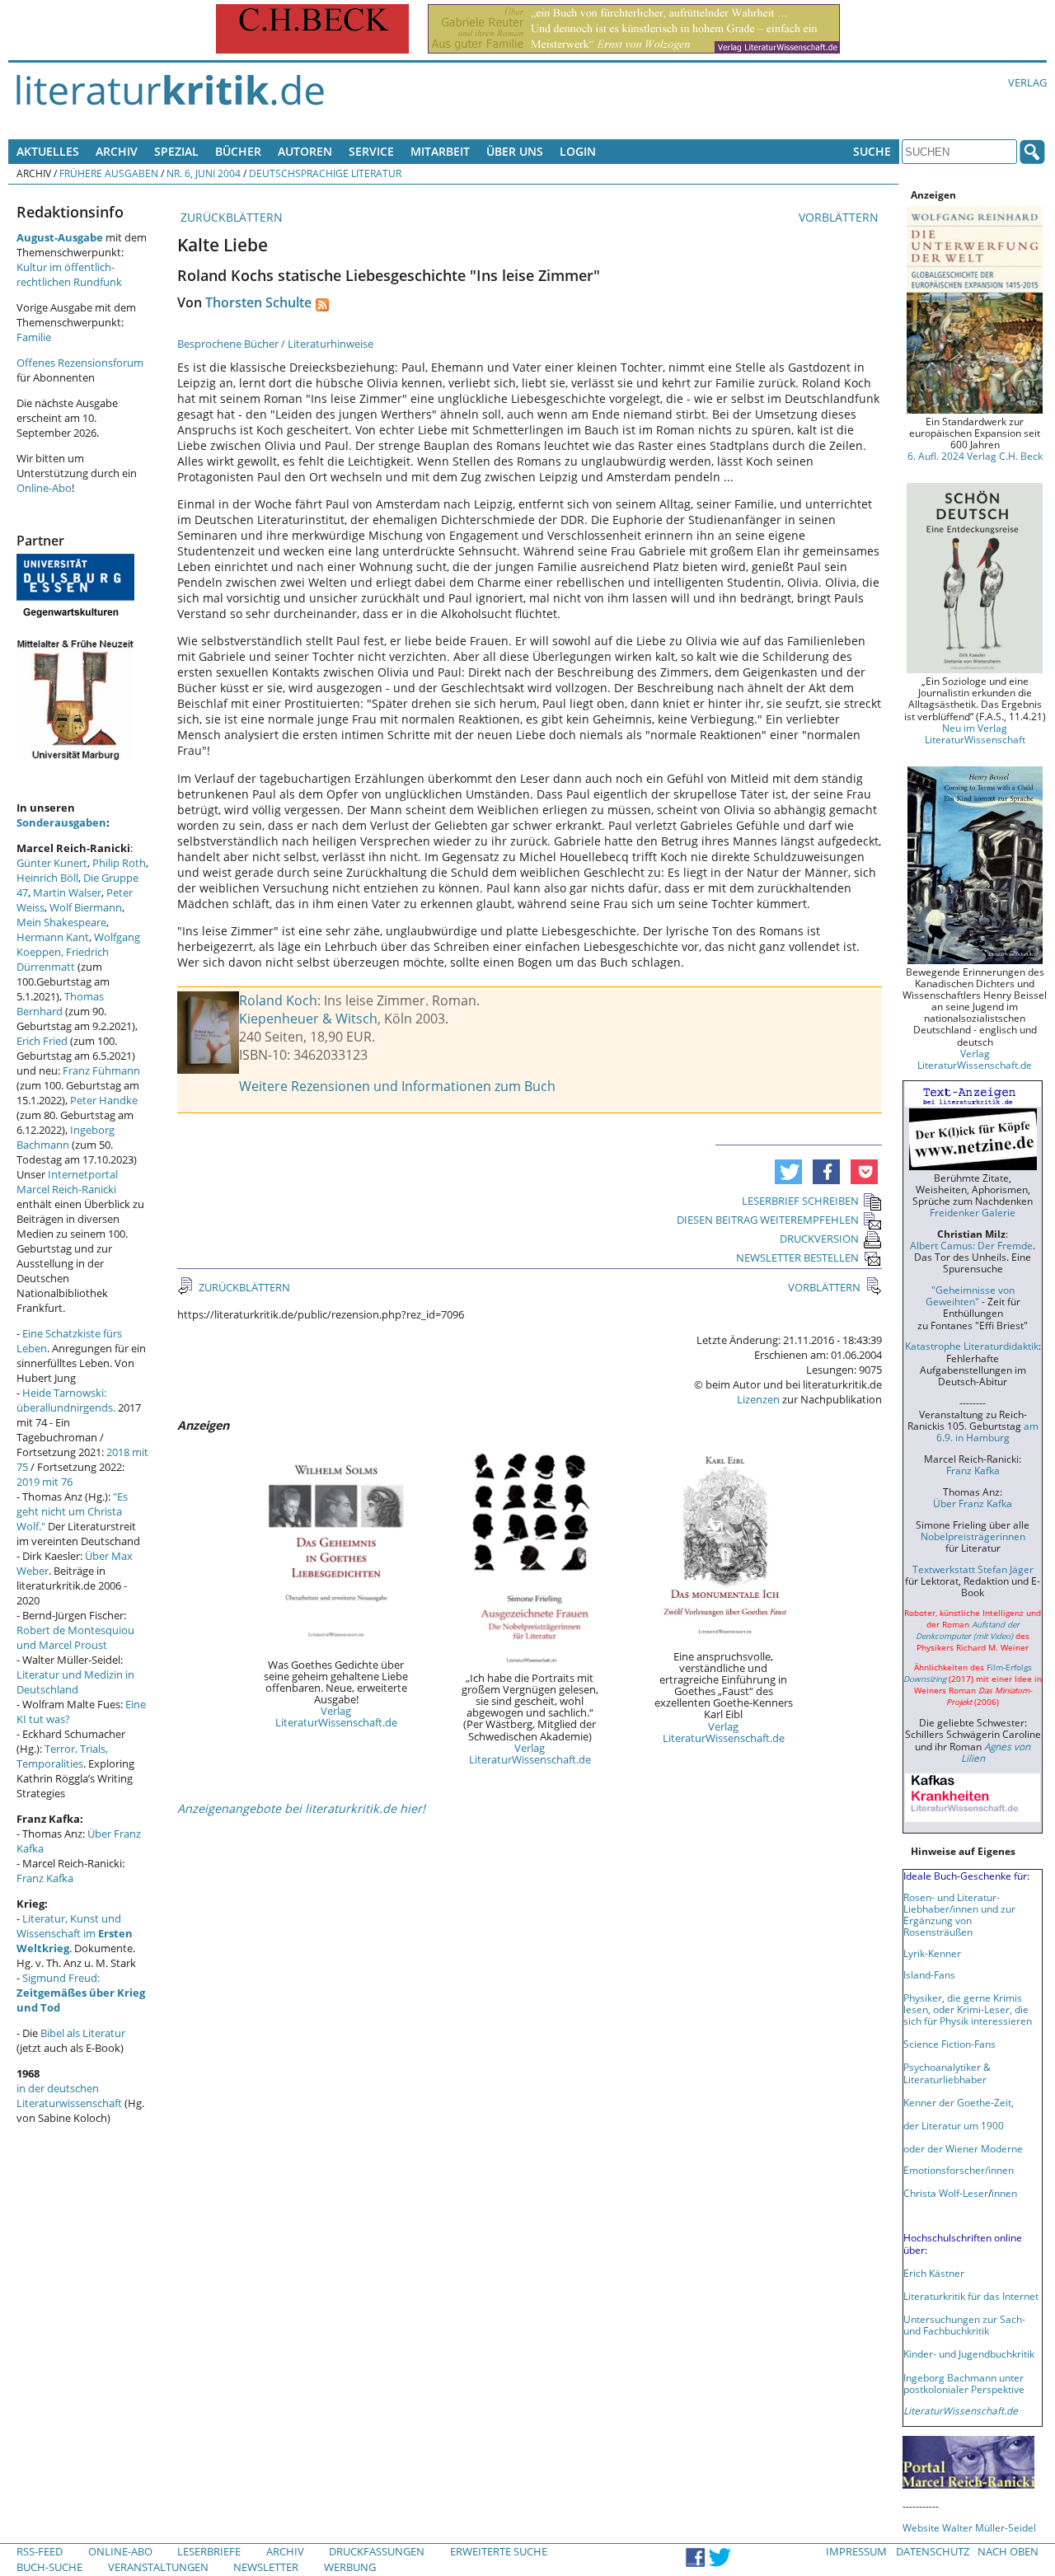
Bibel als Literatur (83, 2033)
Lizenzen (758, 1399)
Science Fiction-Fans (949, 2044)
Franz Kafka (45, 1878)
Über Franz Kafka (973, 1503)
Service (371, 151)
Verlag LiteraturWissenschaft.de (336, 1717)
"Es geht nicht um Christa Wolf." (72, 1511)
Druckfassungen (377, 2551)
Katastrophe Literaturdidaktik (972, 1346)
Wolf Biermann (86, 907)
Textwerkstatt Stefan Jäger (973, 1569)
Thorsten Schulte (258, 302)
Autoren (305, 151)
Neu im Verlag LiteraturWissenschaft (975, 733)
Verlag (1027, 82)
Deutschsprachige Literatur (325, 173)
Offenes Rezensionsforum (80, 363)
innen (1004, 2193)
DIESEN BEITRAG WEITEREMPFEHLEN (768, 1220)
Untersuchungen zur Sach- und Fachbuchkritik (964, 2325)
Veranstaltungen (158, 2567)
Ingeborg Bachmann (66, 1137)
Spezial (176, 151)
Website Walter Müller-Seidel (969, 2527)
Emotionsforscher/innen (959, 2170)
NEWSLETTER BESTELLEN (797, 1258)
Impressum (856, 2551)
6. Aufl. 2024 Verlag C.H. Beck (975, 456)
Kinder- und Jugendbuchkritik (969, 2354)
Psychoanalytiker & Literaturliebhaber (947, 2073)
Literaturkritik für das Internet (971, 2296)
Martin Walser (67, 892)
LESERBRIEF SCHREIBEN (800, 1201)
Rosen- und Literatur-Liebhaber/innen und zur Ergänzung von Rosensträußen (959, 1914)
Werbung (350, 2567)
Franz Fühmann (101, 1070)
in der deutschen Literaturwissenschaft (69, 2096)
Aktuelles (48, 151)
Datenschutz (933, 2551)
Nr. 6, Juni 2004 (204, 173)
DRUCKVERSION (819, 1239)
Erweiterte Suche (499, 2551)
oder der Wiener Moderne (963, 2148)
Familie (34, 337)
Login (578, 151)
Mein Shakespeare (61, 922)
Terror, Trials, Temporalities (62, 1756)
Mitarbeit (440, 151)
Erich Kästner (934, 2273)
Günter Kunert (52, 863)
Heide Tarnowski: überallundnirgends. (66, 1400)
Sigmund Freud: (81, 1993)
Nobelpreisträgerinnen (973, 1536)
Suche (872, 151)
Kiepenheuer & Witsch (308, 1019)
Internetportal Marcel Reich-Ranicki (67, 1182)
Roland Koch (278, 1000)
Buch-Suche (49, 2567)
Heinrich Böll (47, 878)
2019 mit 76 (45, 1482)
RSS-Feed (40, 2551)
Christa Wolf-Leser (946, 2193)
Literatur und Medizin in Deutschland (75, 1682)
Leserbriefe (209, 2551)
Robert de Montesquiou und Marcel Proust (75, 1637)
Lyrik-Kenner (932, 1953)
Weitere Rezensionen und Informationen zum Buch (397, 1086)
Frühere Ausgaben (109, 173)
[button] (788, 1172)
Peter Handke (104, 1100)
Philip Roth (119, 863)
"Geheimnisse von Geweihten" (970, 1295)
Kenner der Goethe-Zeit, (959, 2102)
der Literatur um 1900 (954, 2125)
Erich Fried (42, 1041)
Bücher (238, 151)
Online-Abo (44, 488)
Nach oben (1008, 2551)
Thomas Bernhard (60, 1004)
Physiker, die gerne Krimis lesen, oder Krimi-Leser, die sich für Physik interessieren (968, 2009)
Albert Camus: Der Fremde (971, 1245)
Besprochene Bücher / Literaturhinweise (275, 344)
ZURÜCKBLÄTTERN (230, 217)
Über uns (515, 151)
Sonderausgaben (61, 822)
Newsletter (266, 2567)
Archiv (117, 151)
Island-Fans (929, 1974)
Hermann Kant (53, 937)
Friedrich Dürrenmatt (63, 959)
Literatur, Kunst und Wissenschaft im (75, 1933)
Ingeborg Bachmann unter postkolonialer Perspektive (964, 2383)
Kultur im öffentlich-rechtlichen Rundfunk (69, 274)
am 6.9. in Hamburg (987, 1431)
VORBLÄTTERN (840, 217)
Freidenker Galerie (973, 1212)
